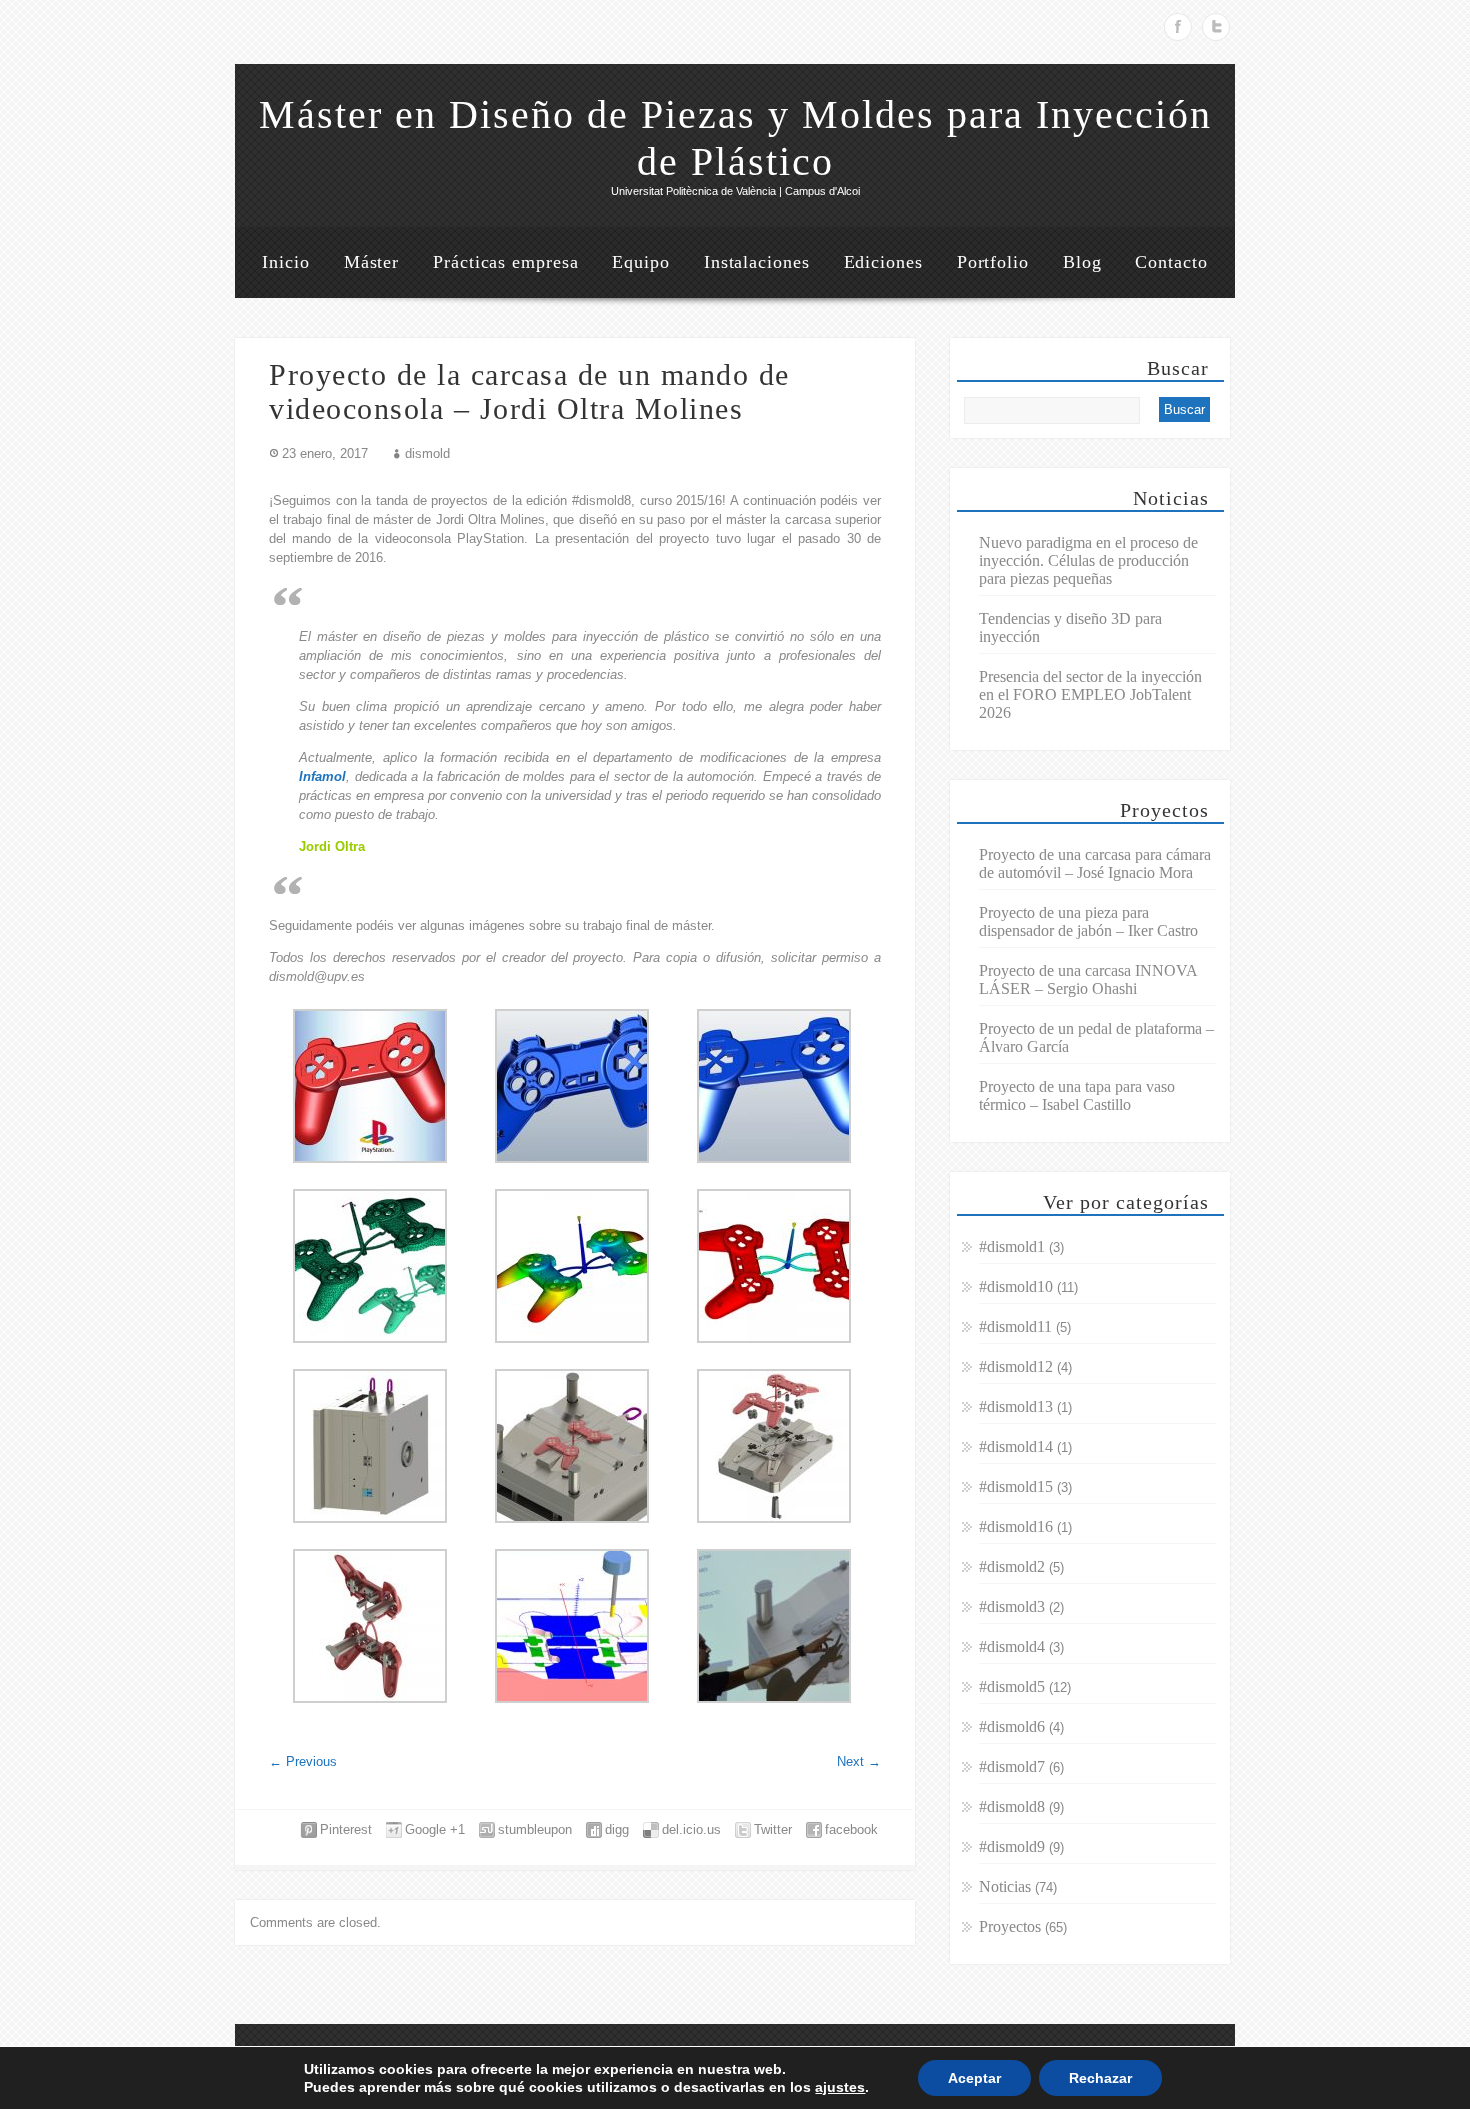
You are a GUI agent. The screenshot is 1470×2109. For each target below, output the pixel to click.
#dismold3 (1012, 1606)
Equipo (640, 262)
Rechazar (1100, 2078)
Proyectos (1010, 1926)
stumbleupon (535, 1829)
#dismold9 (1012, 1846)
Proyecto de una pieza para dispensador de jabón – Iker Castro (1088, 921)
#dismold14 (1016, 1446)
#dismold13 (1016, 1406)
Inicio (285, 262)
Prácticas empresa (505, 262)
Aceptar (974, 2078)
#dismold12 (1016, 1366)
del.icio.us (691, 1829)
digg (617, 1829)
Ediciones (883, 262)
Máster (371, 262)
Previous (303, 1761)
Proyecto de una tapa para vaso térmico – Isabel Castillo (1077, 1095)
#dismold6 (1012, 1726)
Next (859, 1761)
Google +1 (435, 1829)
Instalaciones (757, 262)
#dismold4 (1012, 1646)
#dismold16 (1016, 1526)
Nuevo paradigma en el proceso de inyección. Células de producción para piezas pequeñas (1088, 560)
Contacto (1171, 262)
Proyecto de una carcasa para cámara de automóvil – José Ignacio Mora (1095, 863)
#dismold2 (1012, 1566)
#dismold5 (1012, 1686)
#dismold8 (1012, 1806)
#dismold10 (1016, 1286)
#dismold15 (1016, 1486)
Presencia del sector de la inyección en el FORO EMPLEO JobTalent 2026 (1090, 694)
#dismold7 (1012, 1766)
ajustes (840, 2087)
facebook (851, 1829)
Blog (1082, 262)
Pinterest (346, 1829)
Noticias (1005, 1886)
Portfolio (993, 262)
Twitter (1216, 27)
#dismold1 (1012, 1246)
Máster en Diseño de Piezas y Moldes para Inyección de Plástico (735, 138)
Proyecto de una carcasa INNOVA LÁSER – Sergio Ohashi (1088, 979)
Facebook (1178, 27)
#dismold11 (1015, 1326)
